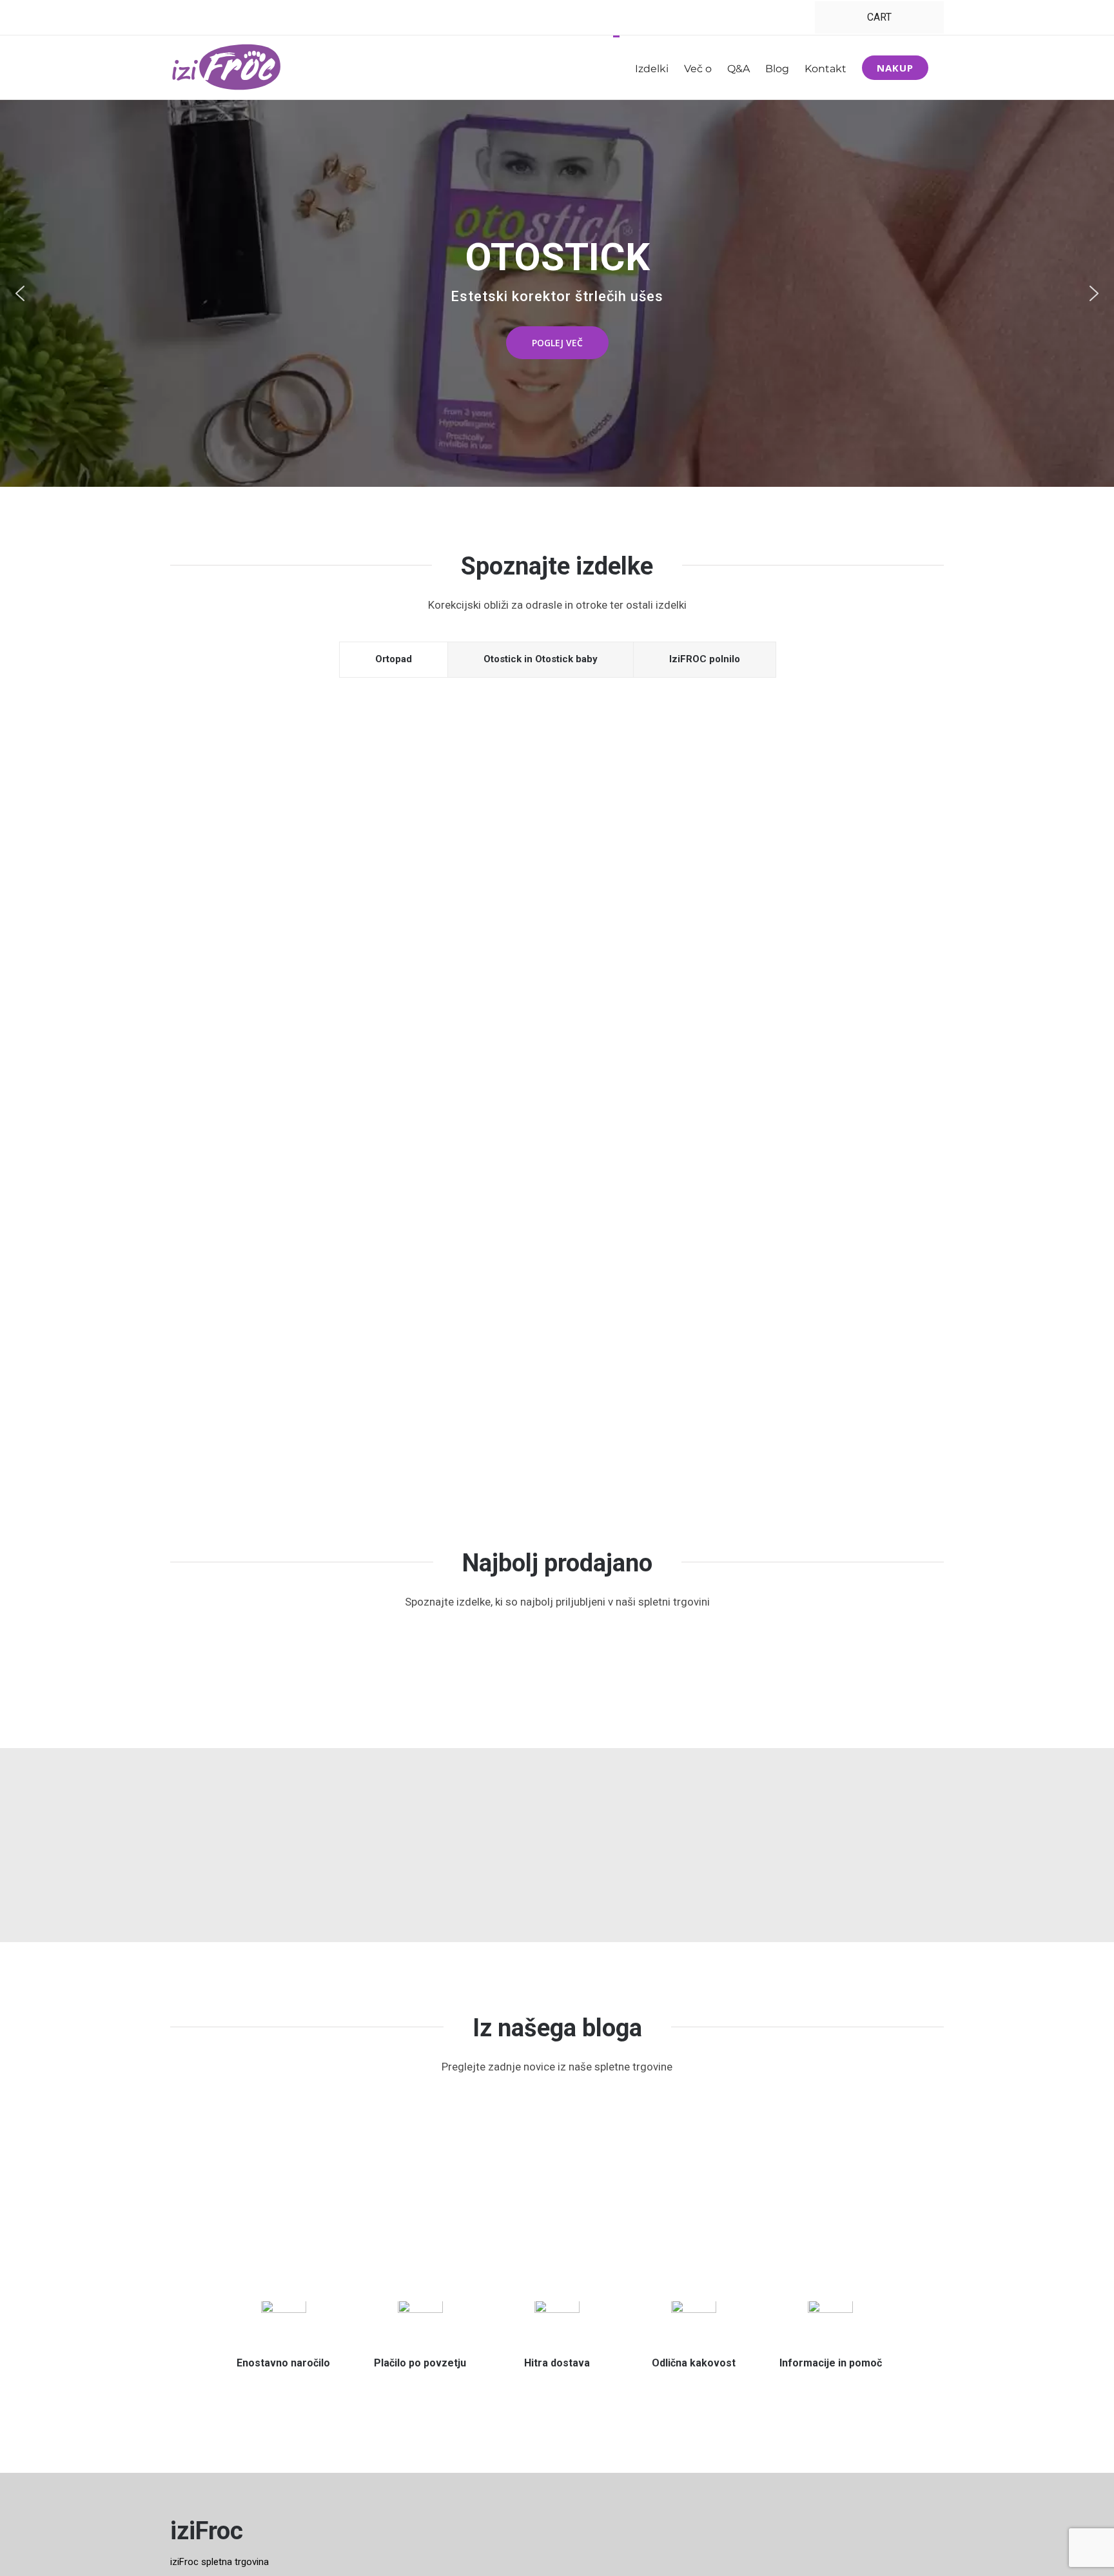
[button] (20, 293)
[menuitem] (879, 17)
